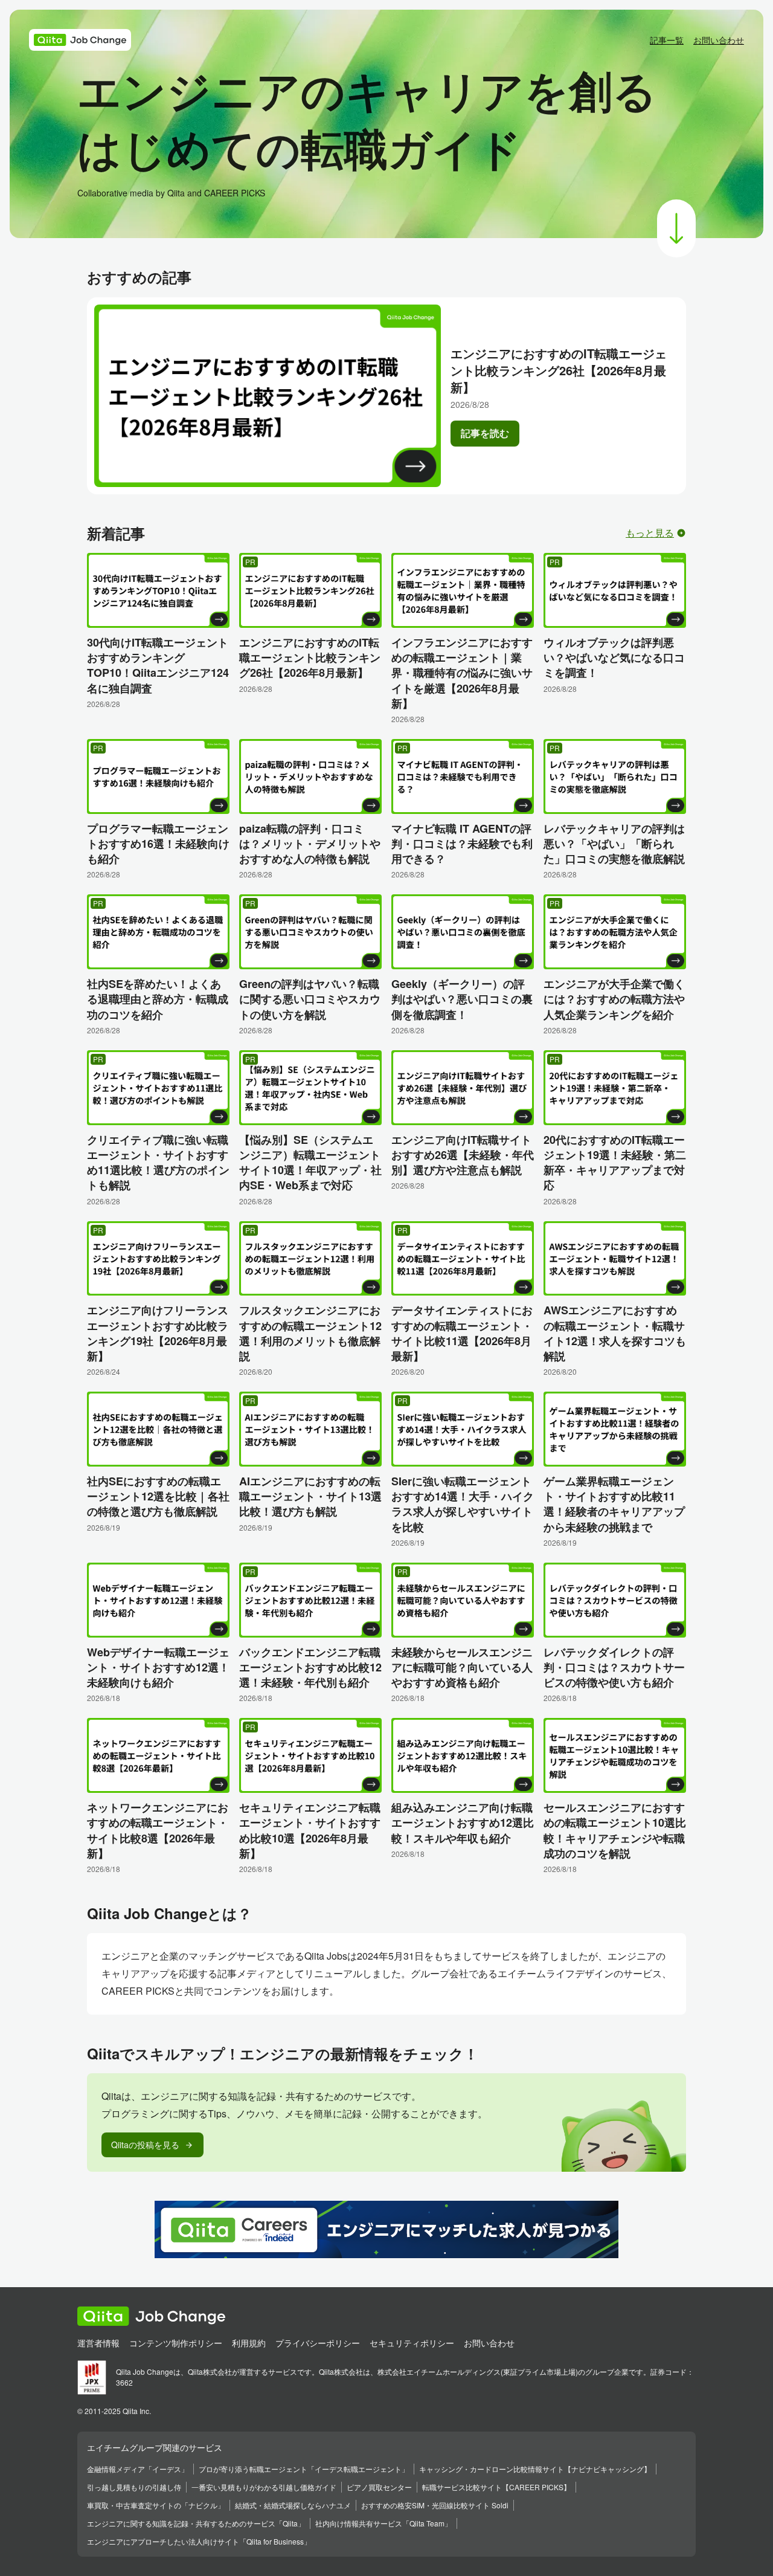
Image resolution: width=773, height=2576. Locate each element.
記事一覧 (667, 40)
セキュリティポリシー (412, 2343)
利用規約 (249, 2343)
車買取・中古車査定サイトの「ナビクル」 (156, 2505)
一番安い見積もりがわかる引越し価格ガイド (264, 2487)
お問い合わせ (719, 40)
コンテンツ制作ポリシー (176, 2343)
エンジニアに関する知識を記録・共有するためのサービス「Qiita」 (196, 2523)
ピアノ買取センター (379, 2487)
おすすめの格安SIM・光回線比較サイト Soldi (435, 2505)
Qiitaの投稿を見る (152, 2145)
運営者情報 (98, 2343)
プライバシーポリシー (318, 2343)
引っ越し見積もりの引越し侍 (134, 2487)
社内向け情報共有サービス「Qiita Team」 (383, 2523)
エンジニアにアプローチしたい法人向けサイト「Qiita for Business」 (199, 2541)
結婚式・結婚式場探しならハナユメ (293, 2505)
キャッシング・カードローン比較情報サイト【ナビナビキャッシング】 (535, 2469)
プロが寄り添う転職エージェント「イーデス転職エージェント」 (304, 2469)
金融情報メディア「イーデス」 (138, 2469)
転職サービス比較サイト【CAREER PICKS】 (496, 2487)
